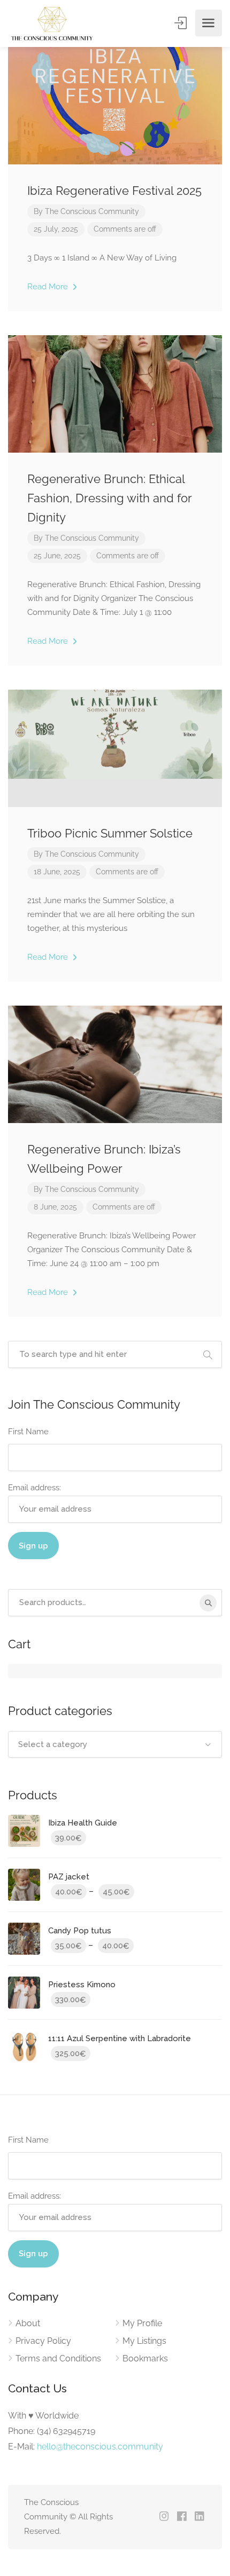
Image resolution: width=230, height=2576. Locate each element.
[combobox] (115, 1744)
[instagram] (164, 2517)
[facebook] (182, 2517)
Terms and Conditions (58, 2358)
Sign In (181, 23)
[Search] (208, 1603)
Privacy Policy (43, 2341)
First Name (28, 1432)
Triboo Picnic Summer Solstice (110, 833)
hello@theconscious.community (100, 2447)
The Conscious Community (92, 211)
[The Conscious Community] (51, 23)
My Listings (144, 2341)
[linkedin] (199, 2517)
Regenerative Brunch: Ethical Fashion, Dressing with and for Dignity (109, 498)
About (28, 2323)
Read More (49, 287)
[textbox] (115, 1744)
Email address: (34, 1488)
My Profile (142, 2323)
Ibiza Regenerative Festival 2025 (114, 191)
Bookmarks (145, 2358)
